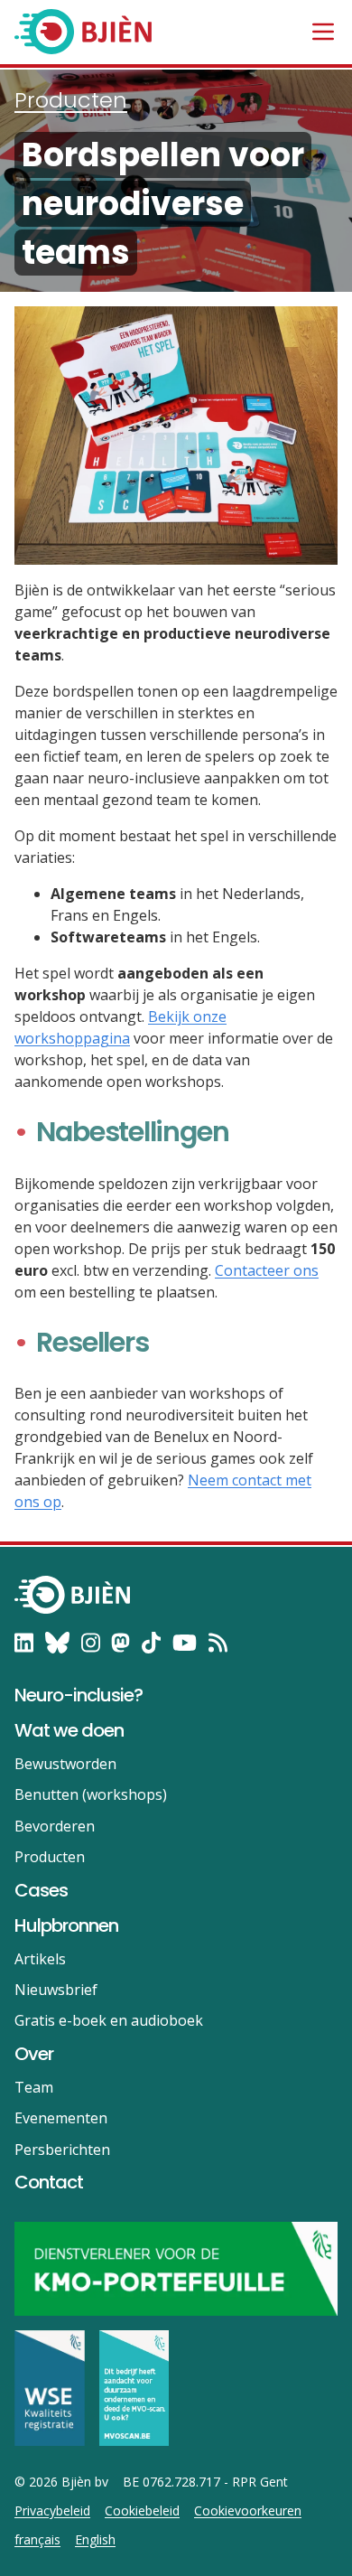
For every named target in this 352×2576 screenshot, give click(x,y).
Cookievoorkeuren (248, 2511)
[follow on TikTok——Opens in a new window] (151, 1643)
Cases (41, 1890)
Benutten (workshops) (91, 1794)
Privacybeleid (52, 2511)
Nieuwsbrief (56, 1990)
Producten (71, 100)
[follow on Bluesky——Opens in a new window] (57, 1643)
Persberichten (62, 2150)
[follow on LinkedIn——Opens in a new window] (24, 1643)
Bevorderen (55, 1826)
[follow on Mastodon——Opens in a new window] (120, 1643)
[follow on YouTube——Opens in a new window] (185, 1643)
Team (34, 2087)
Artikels (40, 1959)
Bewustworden (65, 1764)
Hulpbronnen (66, 1925)
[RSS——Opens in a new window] (218, 1643)
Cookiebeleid (142, 2511)
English (95, 2540)
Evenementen (61, 2118)
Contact (49, 2182)
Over (34, 2054)
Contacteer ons (267, 1270)
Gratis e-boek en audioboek (109, 2020)
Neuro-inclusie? (79, 1695)
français (37, 2540)
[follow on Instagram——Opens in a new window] (91, 1643)
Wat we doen (69, 1730)
